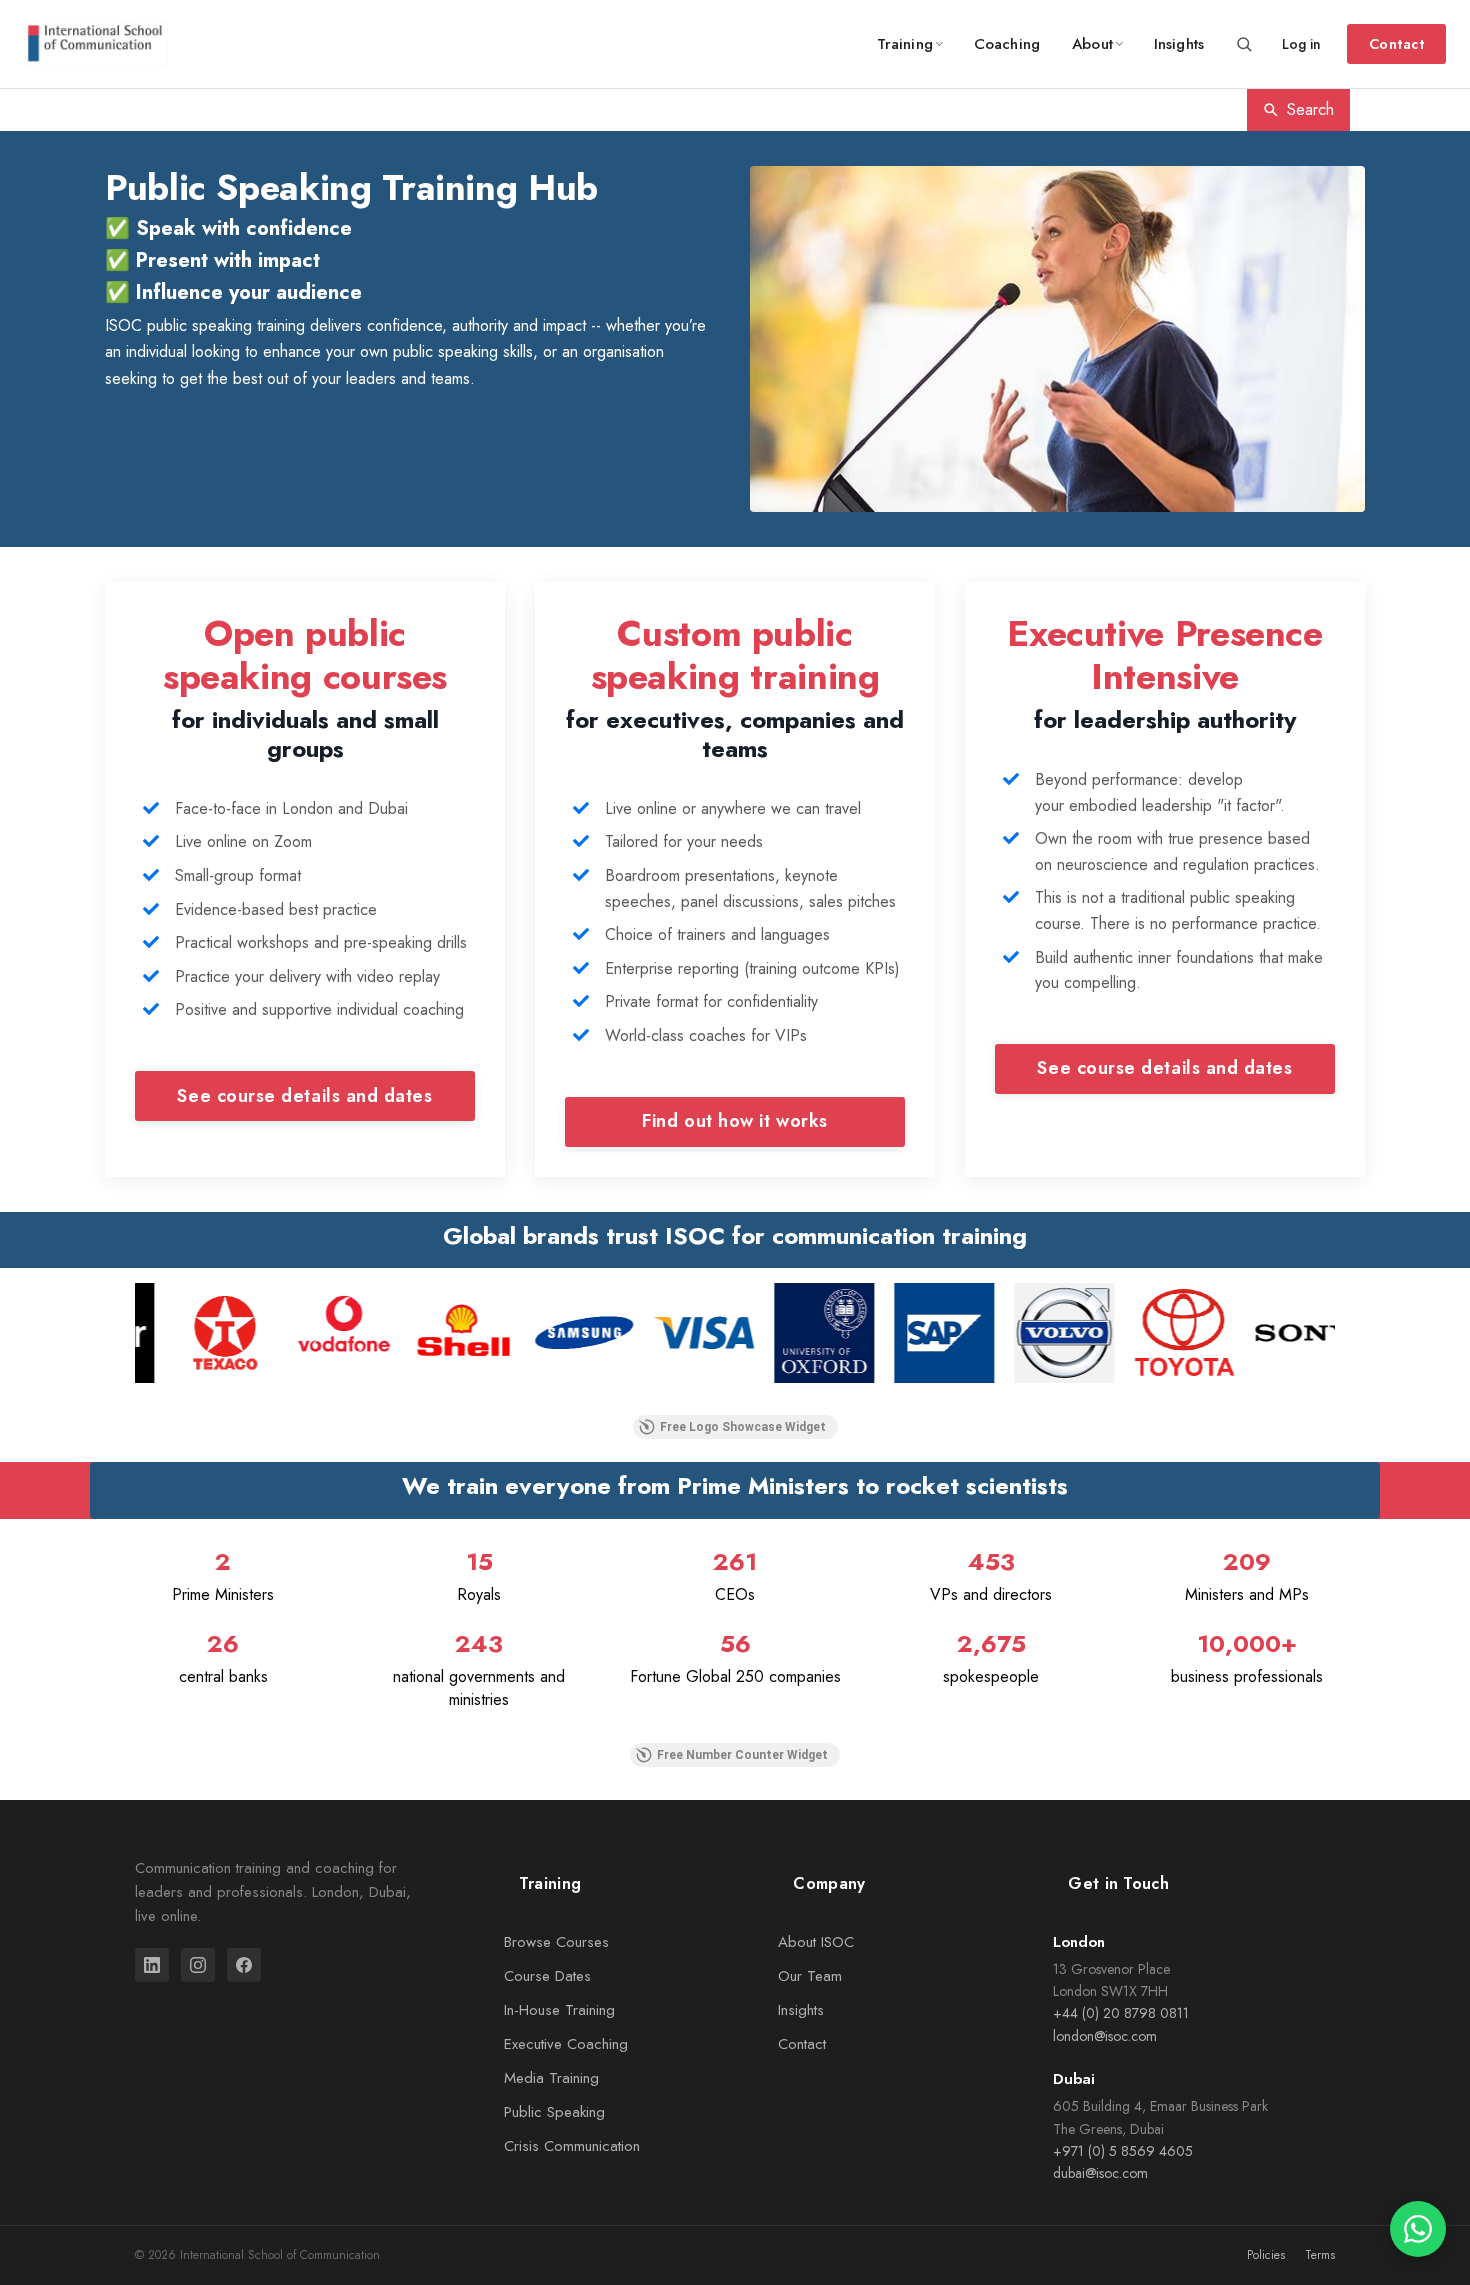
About (1092, 44)
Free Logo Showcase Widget (743, 1427)
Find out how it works (734, 1121)
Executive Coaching (566, 2044)
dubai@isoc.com (1100, 2173)
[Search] (1244, 44)
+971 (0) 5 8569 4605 (1123, 2151)
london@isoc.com (1105, 2036)
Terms (1320, 2255)
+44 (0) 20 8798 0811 (1121, 2013)
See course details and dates (304, 1096)
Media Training (551, 2078)
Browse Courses (556, 1942)
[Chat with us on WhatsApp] (1418, 2229)
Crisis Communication (572, 2146)
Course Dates (547, 1976)
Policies (1266, 2255)
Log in (1301, 44)
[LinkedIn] (152, 1965)
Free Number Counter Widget (742, 1755)
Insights (1179, 44)
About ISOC (816, 1942)
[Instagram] (198, 1965)
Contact (1396, 44)
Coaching (1007, 44)
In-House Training (559, 2010)
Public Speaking (554, 2112)
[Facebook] (244, 1965)
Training (905, 44)
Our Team (810, 1976)
